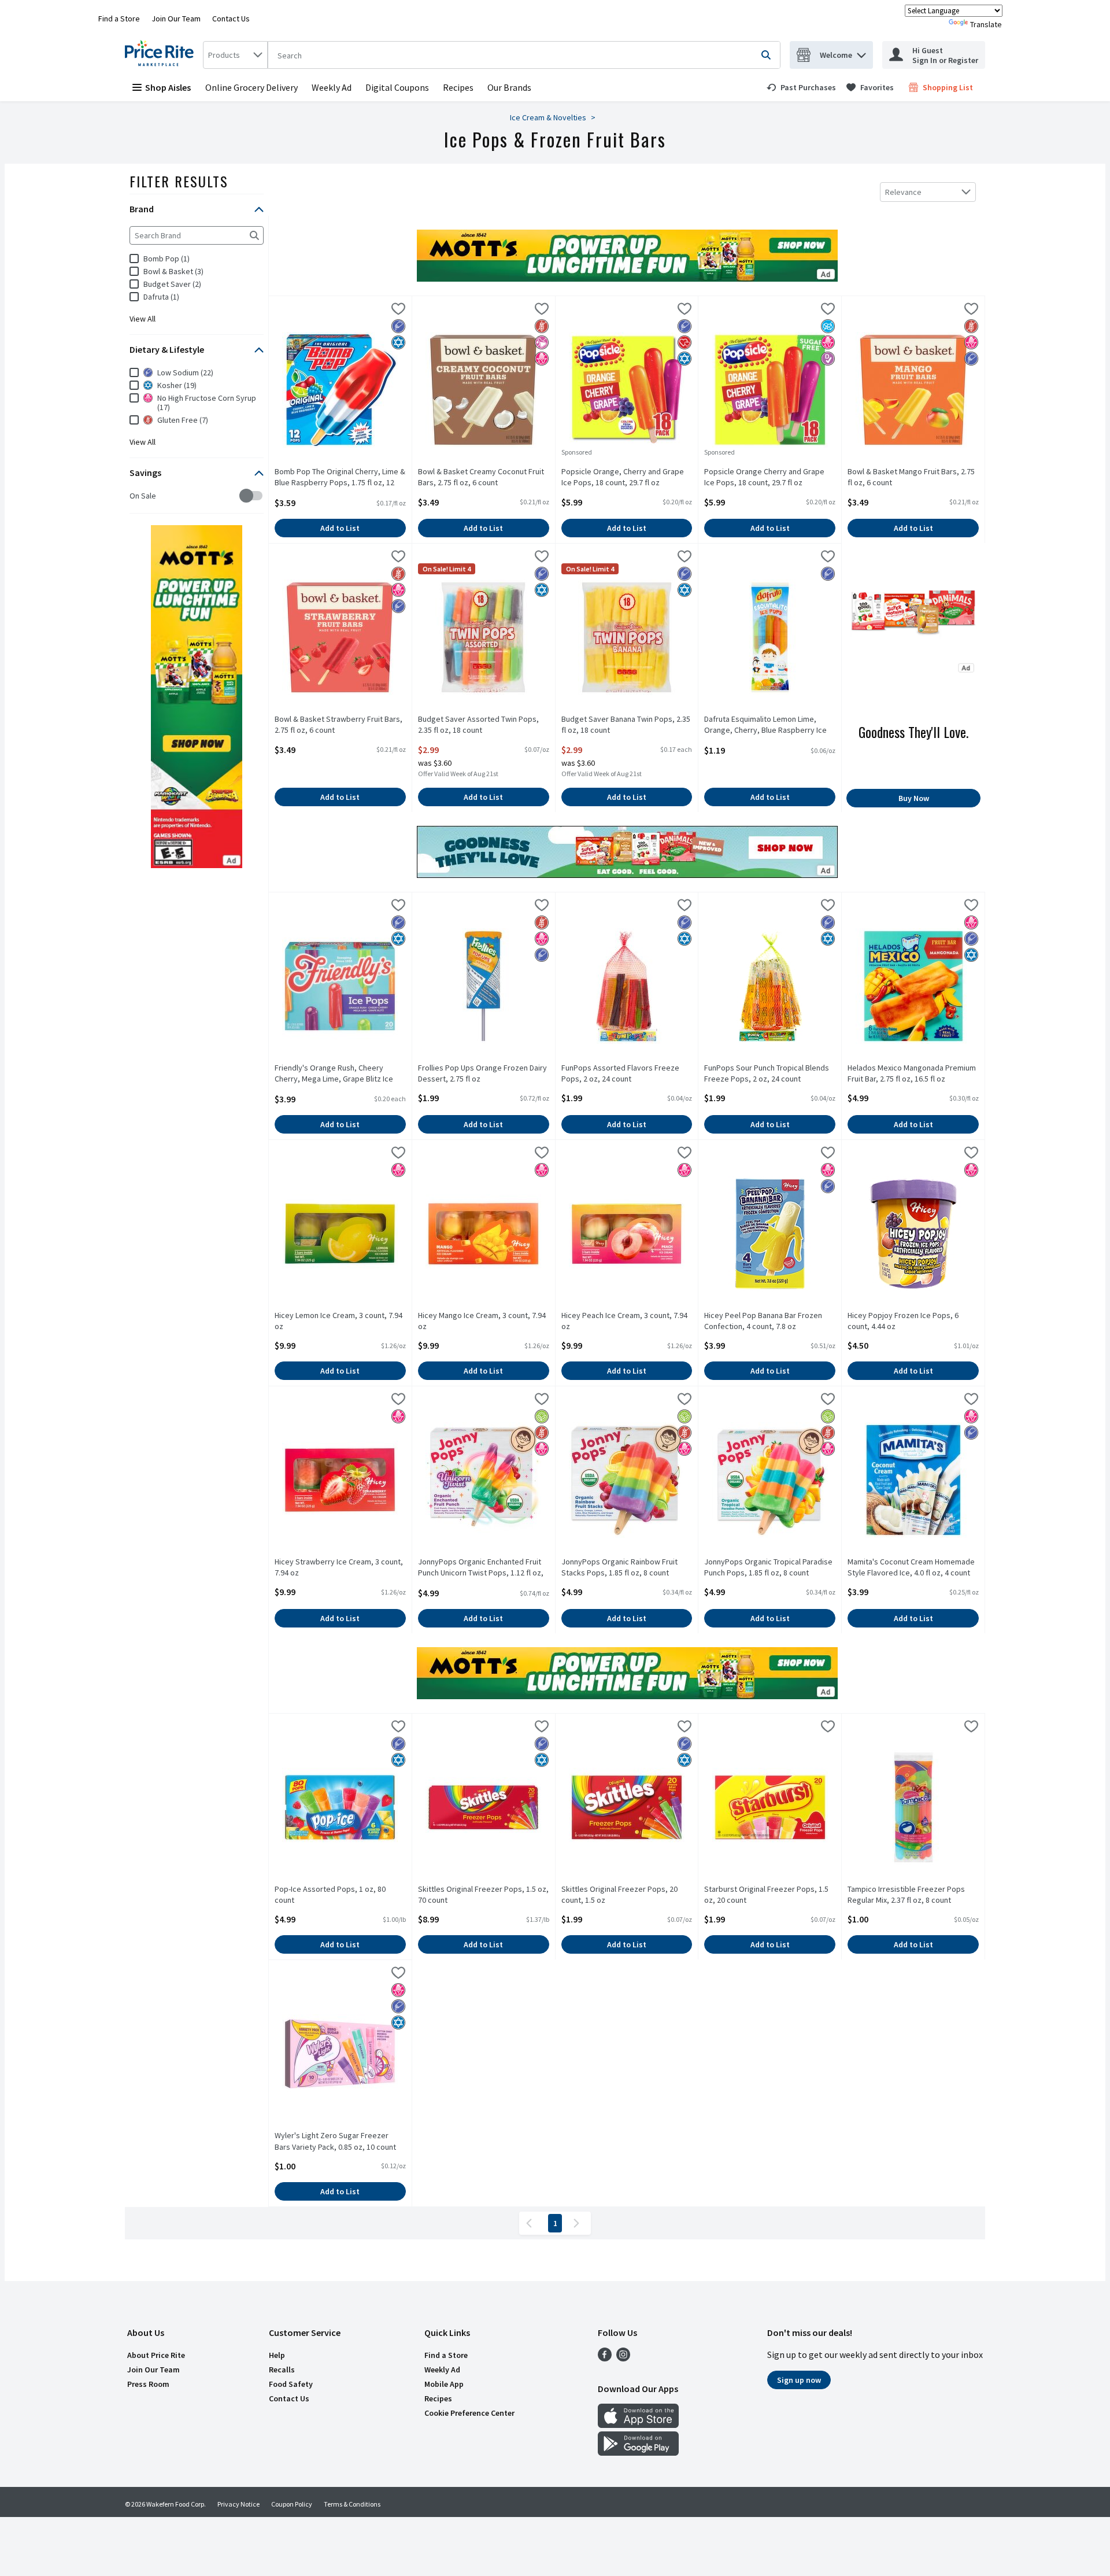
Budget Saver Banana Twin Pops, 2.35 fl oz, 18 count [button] (626, 725)
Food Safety (291, 2384)
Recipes (458, 87)
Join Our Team (176, 19)
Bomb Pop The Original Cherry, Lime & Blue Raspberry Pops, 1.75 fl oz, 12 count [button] (340, 478)
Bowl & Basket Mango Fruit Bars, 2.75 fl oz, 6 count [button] (911, 477)
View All (143, 319)
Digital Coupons (397, 87)
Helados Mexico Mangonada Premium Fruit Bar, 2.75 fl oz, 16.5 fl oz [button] (912, 1073)
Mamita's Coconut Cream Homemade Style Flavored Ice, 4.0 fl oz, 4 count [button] (911, 1567)
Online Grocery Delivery (251, 87)
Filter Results (179, 181)
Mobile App (444, 2384)
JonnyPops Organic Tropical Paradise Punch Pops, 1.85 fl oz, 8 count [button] (768, 1567)
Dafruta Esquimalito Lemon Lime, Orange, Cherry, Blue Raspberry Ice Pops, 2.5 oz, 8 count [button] (765, 725)
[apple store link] (638, 2424)
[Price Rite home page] (162, 55)
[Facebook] (605, 2358)
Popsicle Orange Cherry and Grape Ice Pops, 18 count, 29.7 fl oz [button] (764, 477)
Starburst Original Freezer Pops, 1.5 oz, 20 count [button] (766, 1895)
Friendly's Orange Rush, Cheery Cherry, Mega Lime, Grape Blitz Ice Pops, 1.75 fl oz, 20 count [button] (334, 1074)
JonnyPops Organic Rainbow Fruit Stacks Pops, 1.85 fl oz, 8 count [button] (619, 1567)
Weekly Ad (332, 87)
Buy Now (914, 798)
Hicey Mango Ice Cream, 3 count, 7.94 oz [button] (482, 1321)
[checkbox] (136, 496)
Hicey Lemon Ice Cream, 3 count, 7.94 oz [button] (338, 1321)
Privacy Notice (238, 2504)
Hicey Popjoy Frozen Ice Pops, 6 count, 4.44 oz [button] (903, 1321)
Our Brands (509, 87)
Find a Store (119, 19)
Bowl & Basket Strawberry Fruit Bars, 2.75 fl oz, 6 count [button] (338, 725)
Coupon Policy (292, 2504)
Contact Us (231, 19)
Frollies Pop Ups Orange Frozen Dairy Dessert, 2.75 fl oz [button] (482, 1073)
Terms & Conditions (352, 2504)
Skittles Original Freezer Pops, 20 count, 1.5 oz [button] (619, 1895)
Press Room (148, 2384)
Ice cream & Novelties (548, 117)
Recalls (282, 2370)
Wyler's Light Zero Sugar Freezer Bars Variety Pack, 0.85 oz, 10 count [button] (335, 2141)
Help (277, 2355)
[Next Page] (579, 2223)
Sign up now (799, 2380)
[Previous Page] (531, 2223)
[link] (801, 87)
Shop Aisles (168, 87)
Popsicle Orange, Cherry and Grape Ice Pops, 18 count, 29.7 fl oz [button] (623, 477)
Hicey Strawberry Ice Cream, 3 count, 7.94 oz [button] (339, 1567)
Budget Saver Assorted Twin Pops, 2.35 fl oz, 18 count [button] (478, 725)
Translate (986, 24)
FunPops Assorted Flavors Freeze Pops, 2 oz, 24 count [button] (620, 1073)
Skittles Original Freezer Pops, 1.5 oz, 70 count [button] (483, 1895)
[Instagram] (623, 2358)
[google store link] (638, 2452)
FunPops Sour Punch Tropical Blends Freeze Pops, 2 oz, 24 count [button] (767, 1073)
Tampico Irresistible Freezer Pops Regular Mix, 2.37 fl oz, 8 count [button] (906, 1895)
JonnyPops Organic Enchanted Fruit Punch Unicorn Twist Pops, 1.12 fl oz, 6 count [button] (481, 1568)
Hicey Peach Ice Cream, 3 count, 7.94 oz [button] (624, 1321)
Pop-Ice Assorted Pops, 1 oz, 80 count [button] (330, 1895)
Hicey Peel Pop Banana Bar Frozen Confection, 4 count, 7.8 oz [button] (763, 1321)
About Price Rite (156, 2355)
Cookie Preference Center (469, 2413)
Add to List (340, 528)
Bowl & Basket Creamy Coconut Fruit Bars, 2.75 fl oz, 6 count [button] (481, 477)
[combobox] (235, 55)
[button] (861, 52)
